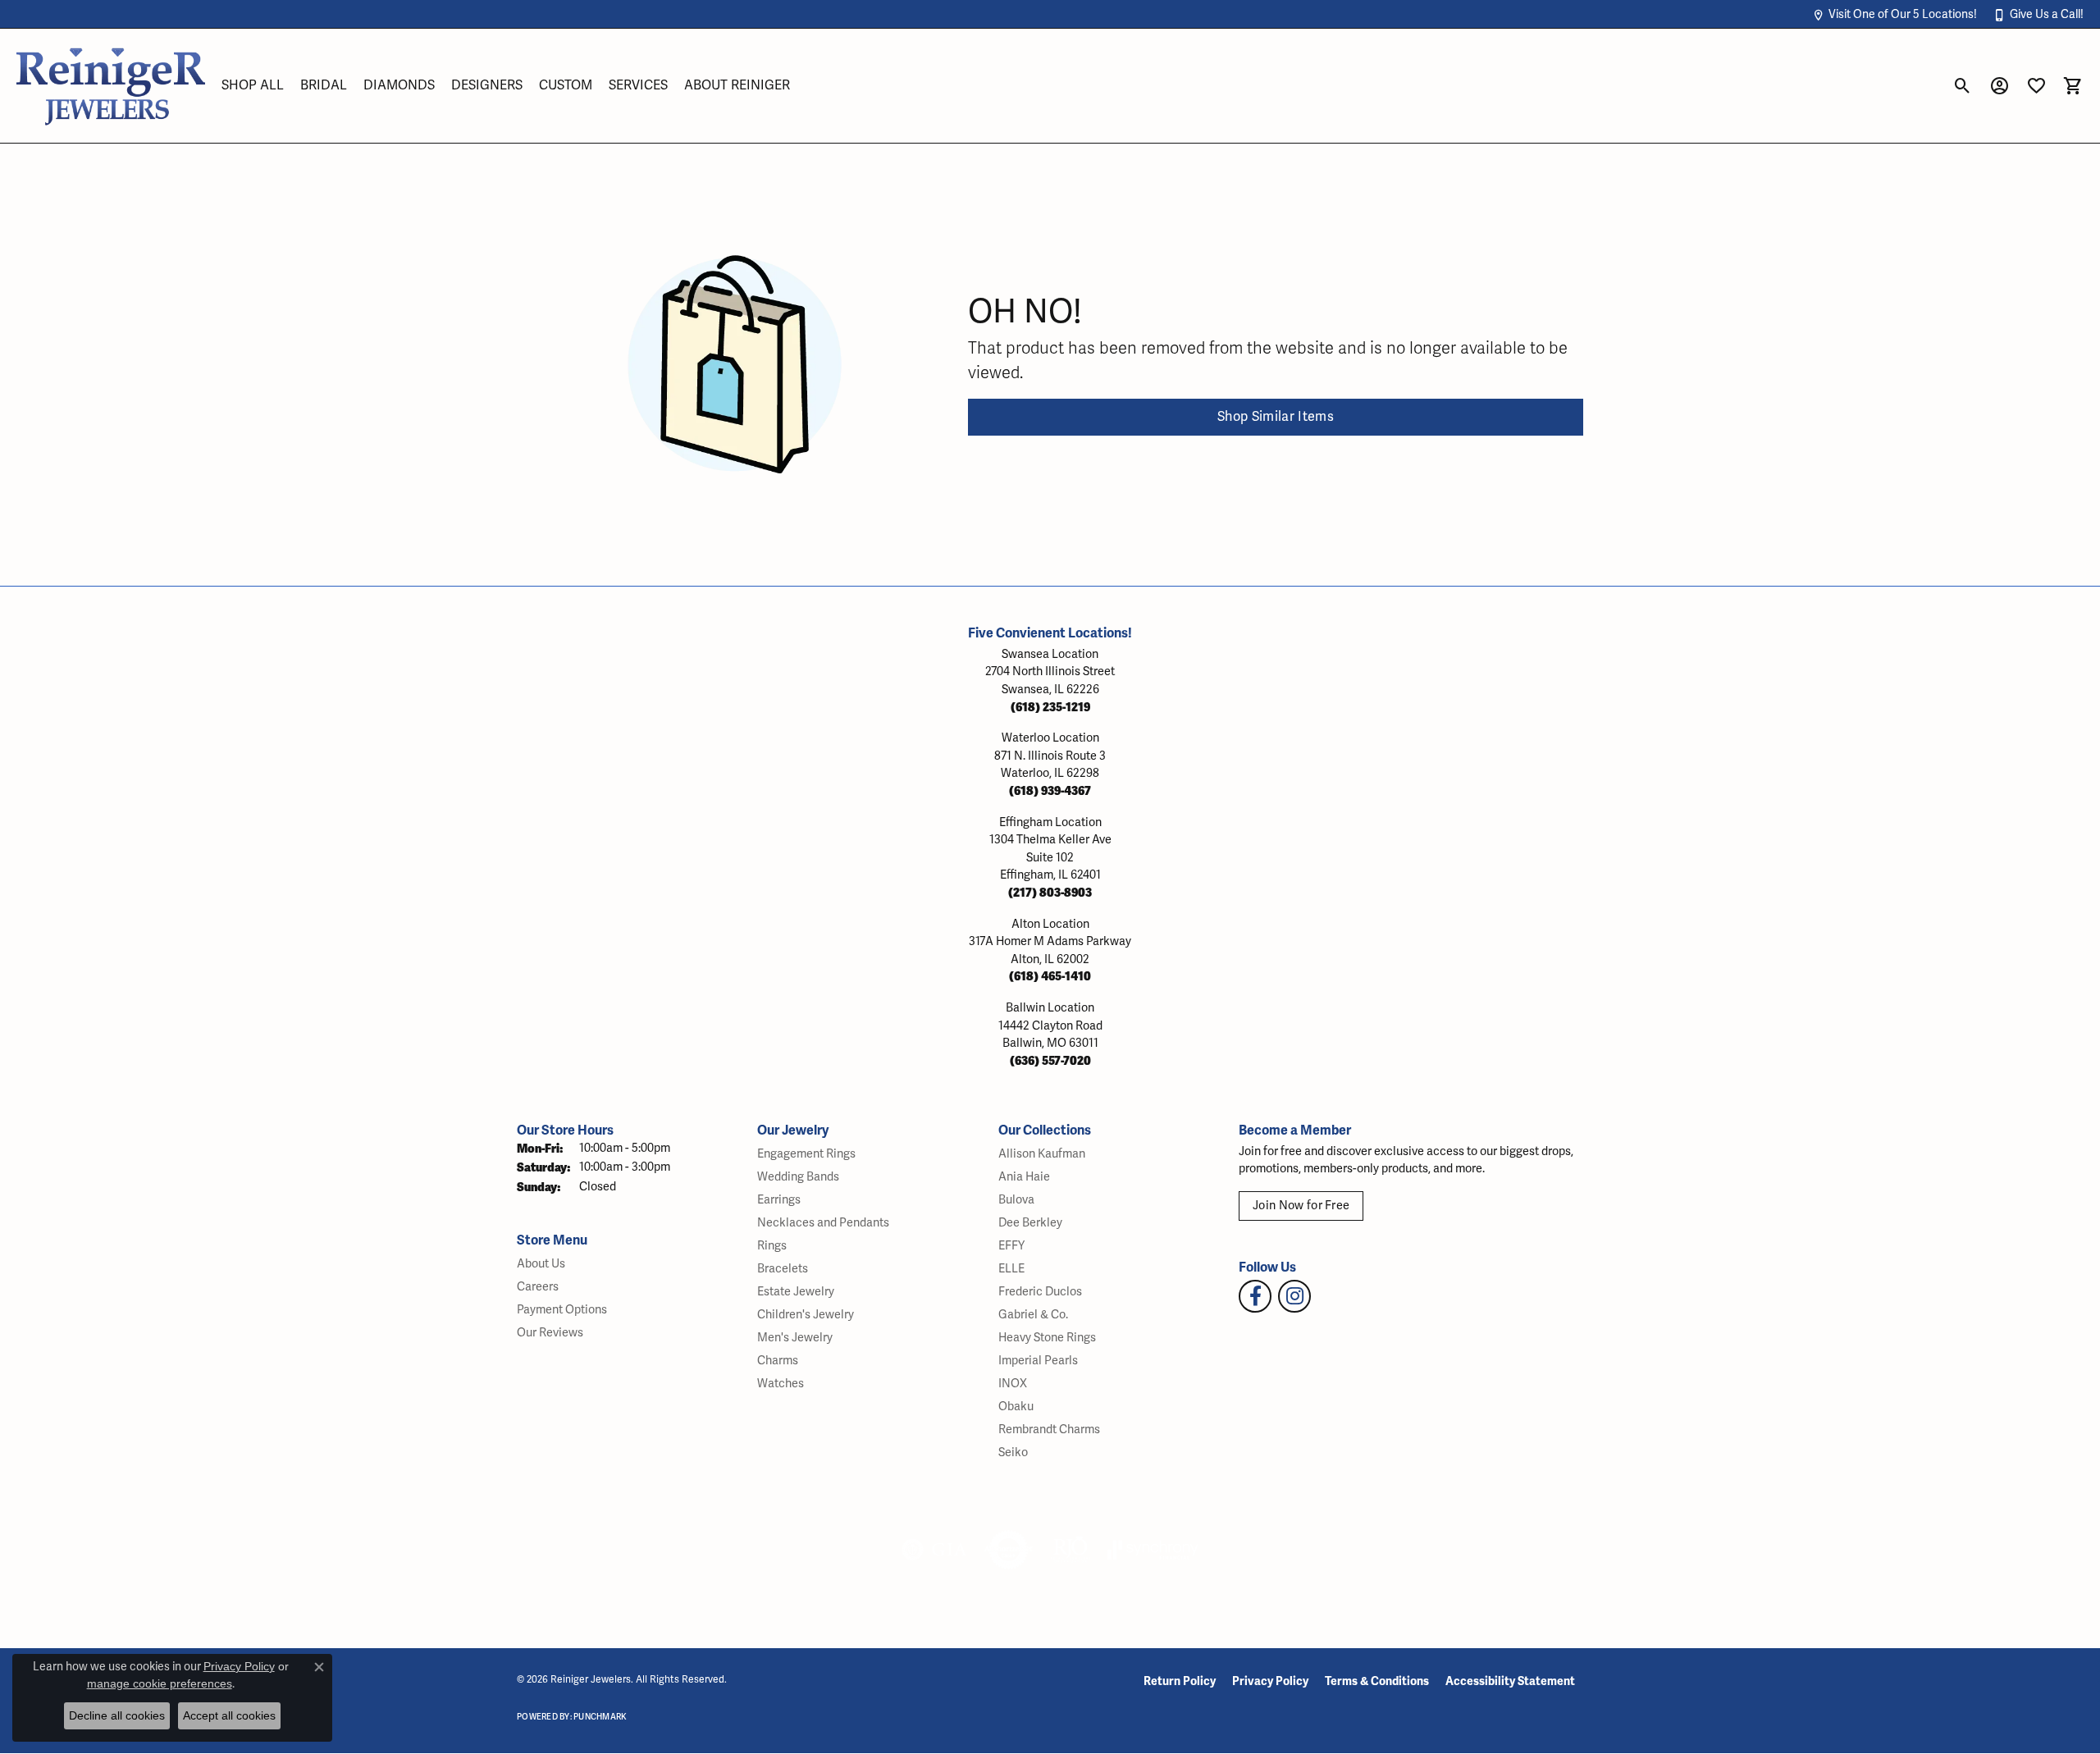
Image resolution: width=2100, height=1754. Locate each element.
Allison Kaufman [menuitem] (1042, 1154)
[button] (1895, 14)
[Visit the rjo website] (1071, 1550)
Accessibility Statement (1510, 1681)
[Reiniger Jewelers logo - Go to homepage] (111, 86)
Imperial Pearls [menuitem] (1038, 1361)
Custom (566, 85)
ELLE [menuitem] (1011, 1269)
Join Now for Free (1301, 1206)
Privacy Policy (1270, 1681)
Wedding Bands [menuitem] (798, 1177)
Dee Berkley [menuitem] (1030, 1223)
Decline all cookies (117, 1715)
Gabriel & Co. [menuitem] (1033, 1315)
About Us (541, 1264)
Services (638, 85)
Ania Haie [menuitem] (1024, 1177)
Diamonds (399, 85)
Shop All (253, 85)
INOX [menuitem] (1013, 1384)
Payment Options (562, 1310)
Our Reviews (550, 1333)
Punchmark (600, 1717)
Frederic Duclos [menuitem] (1040, 1292)
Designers (487, 85)
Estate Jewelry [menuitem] (796, 1292)
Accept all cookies (229, 1715)
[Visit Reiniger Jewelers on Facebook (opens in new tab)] (1255, 1296)
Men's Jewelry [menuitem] (795, 1338)
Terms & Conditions (1377, 1681)
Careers (538, 1287)
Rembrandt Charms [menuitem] (1049, 1430)
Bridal (324, 85)
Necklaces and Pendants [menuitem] (823, 1223)
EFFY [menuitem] (1011, 1246)
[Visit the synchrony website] (1153, 1550)
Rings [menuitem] (772, 1246)
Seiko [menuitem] (1013, 1453)
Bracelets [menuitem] (783, 1269)
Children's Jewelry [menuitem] (806, 1315)
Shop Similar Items (1276, 417)
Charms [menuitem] (778, 1361)
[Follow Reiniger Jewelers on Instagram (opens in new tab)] (1294, 1296)
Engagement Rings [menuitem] (806, 1154)
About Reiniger (737, 85)
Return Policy (1180, 1681)
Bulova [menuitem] (1016, 1200)
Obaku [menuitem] (1016, 1407)
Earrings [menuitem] (779, 1200)
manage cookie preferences (160, 1683)
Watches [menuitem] (781, 1384)
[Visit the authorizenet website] (1009, 1550)
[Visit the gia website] (934, 1550)
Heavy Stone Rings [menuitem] (1047, 1338)
